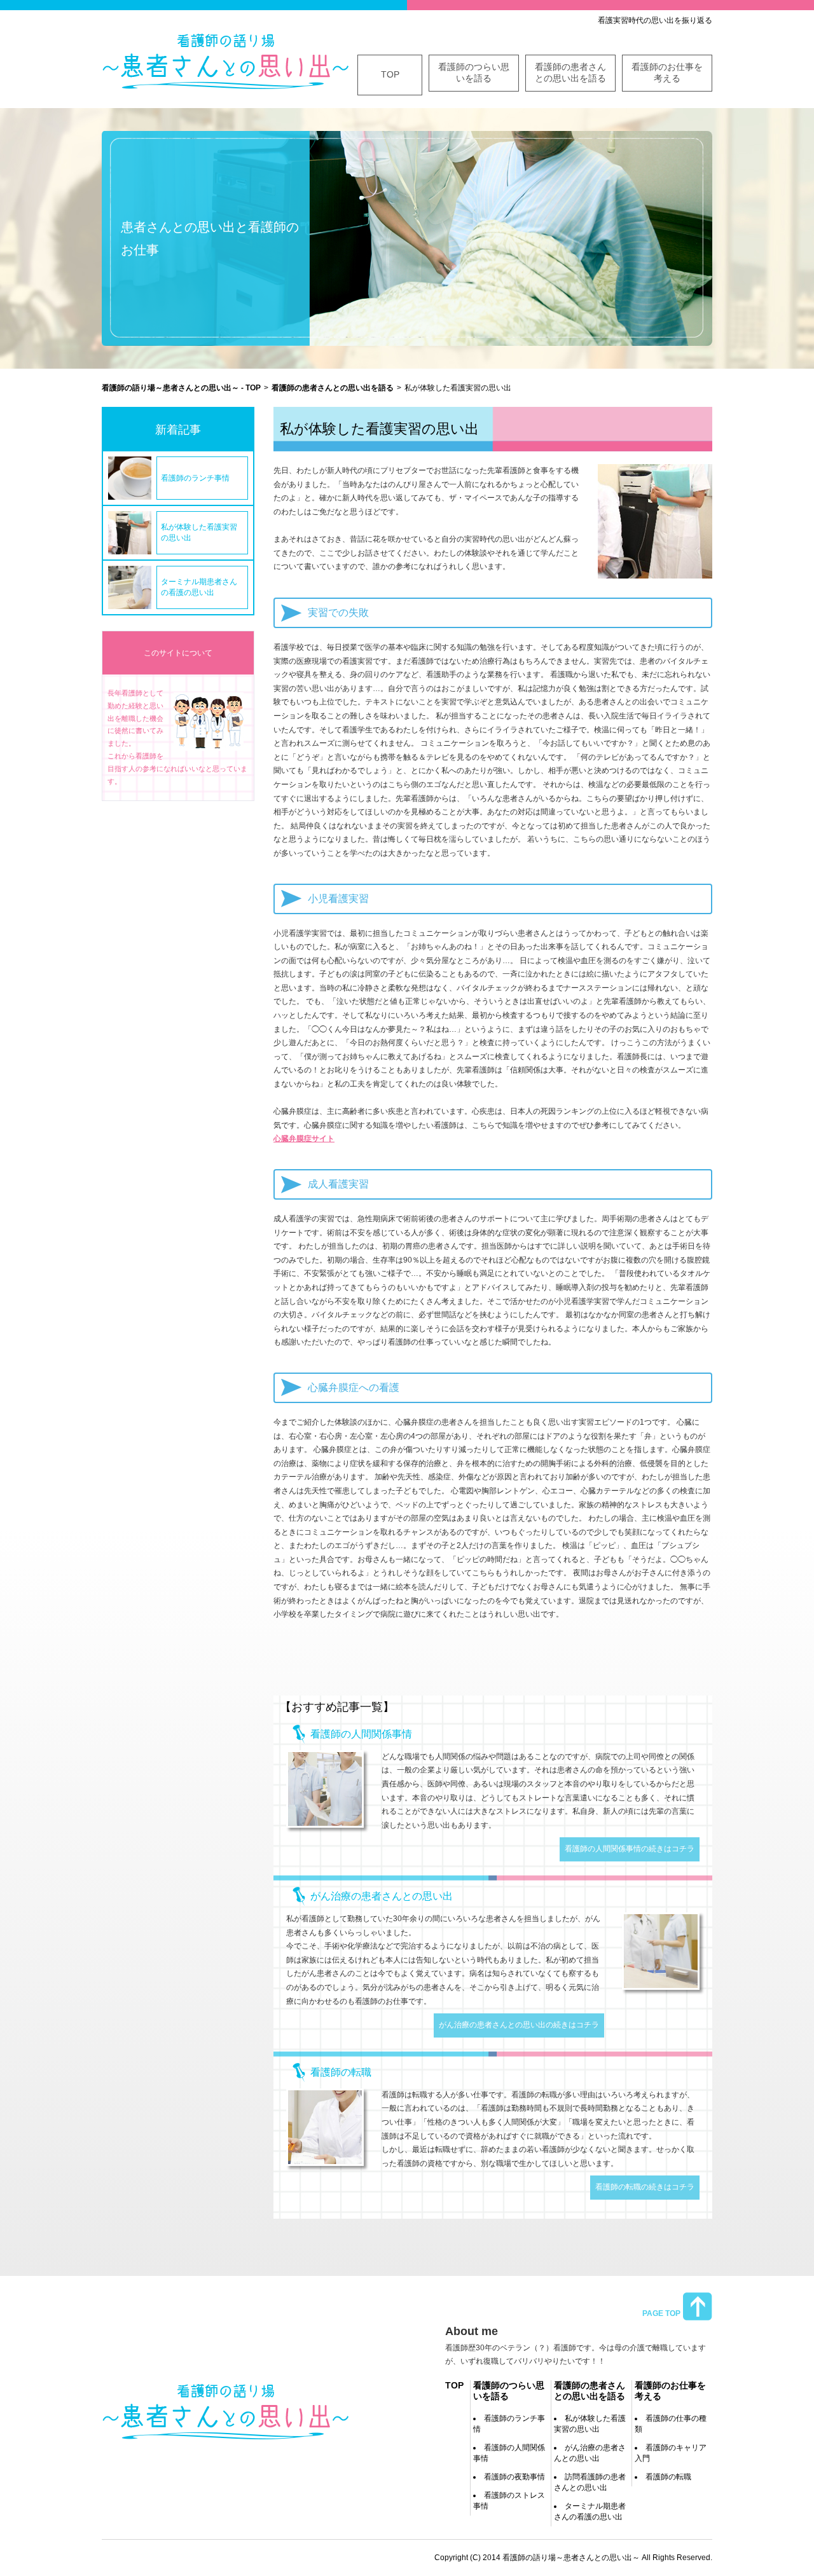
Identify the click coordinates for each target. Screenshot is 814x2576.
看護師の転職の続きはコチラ (645, 2187)
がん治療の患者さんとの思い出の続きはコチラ (519, 2025)
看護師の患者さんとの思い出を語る (570, 72)
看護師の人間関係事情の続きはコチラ (630, 1849)
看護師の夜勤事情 (514, 2477)
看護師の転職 (668, 2477)
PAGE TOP (661, 2313)
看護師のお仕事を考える (667, 72)
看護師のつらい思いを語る (474, 72)
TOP (390, 74)
